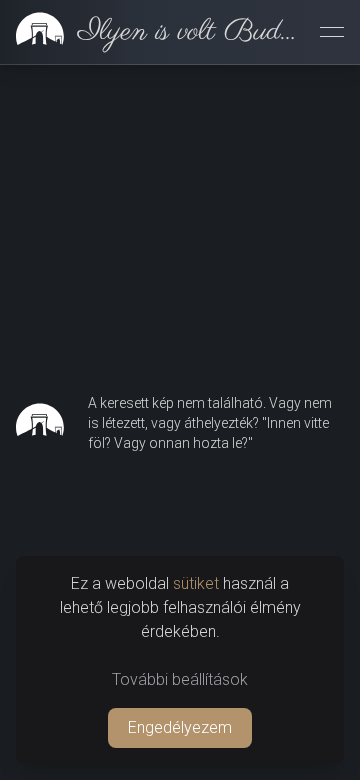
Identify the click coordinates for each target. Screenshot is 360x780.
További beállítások (180, 679)
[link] (152, 32)
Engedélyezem (180, 727)
